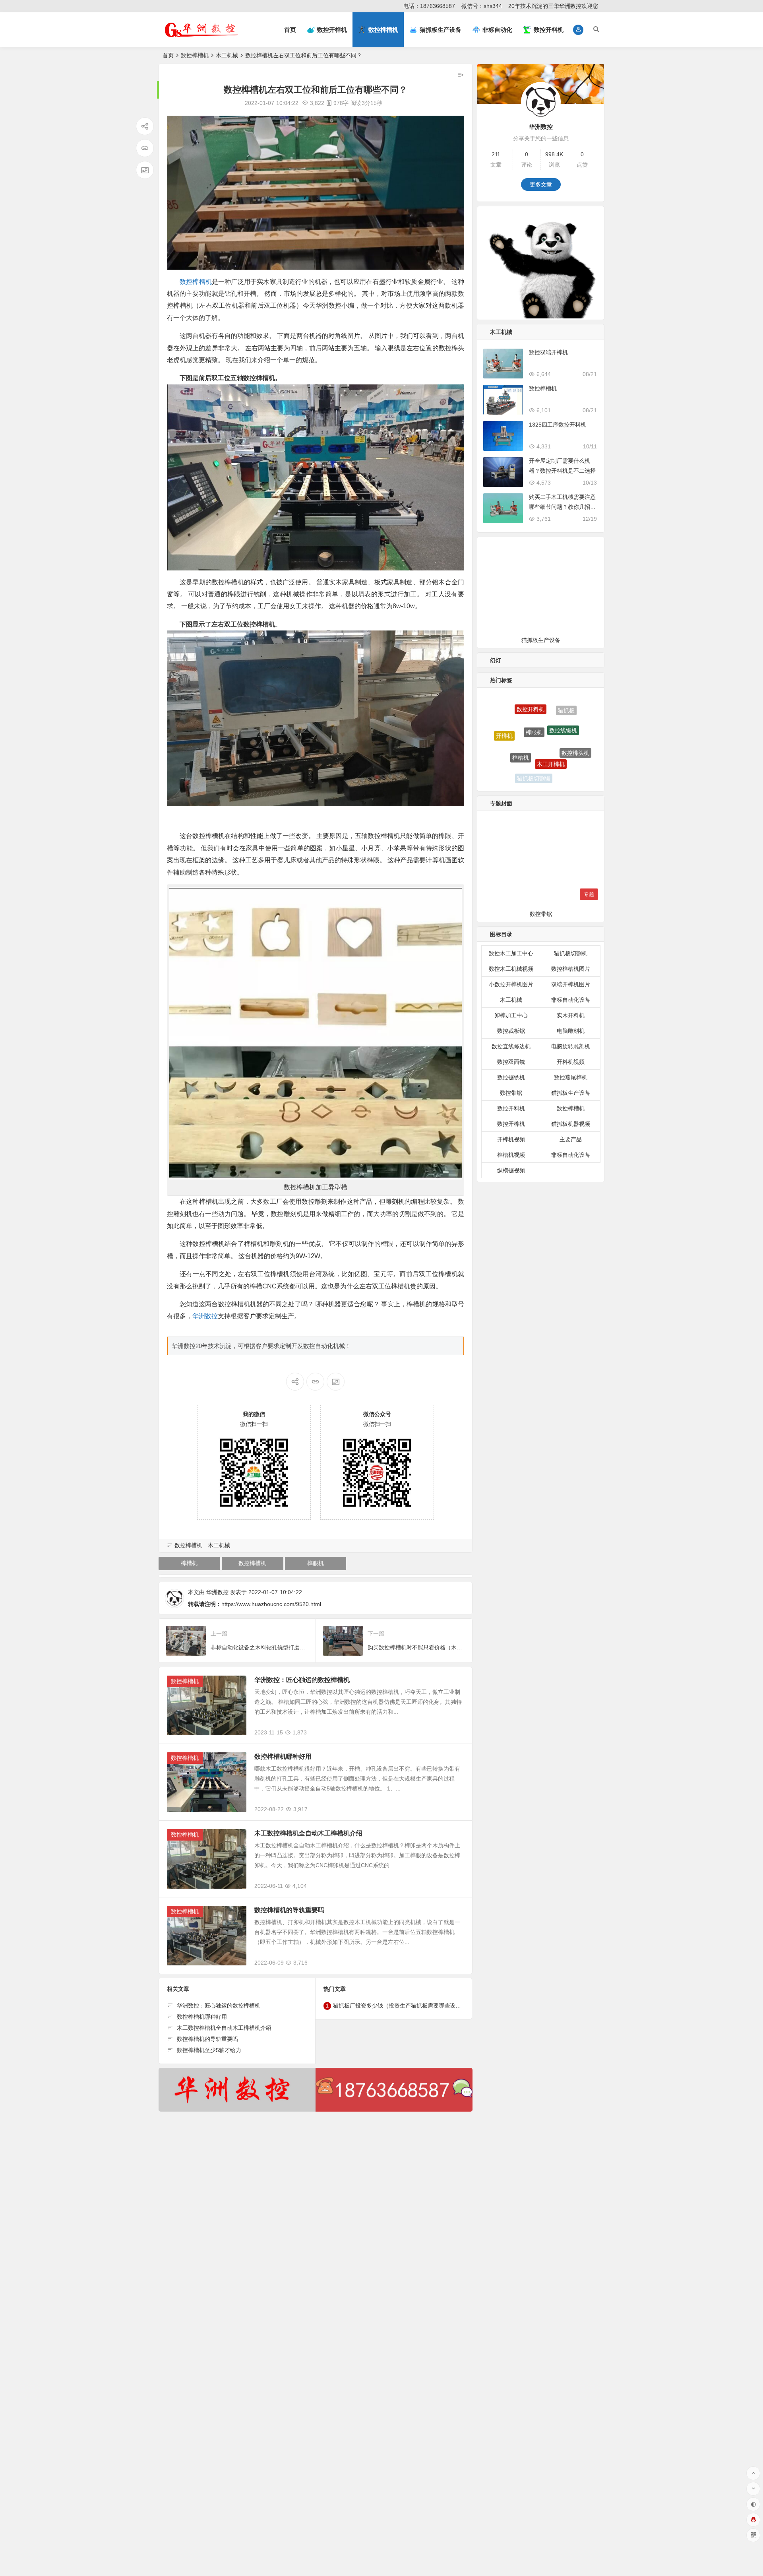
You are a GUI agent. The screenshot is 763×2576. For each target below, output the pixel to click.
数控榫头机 (575, 724)
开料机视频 (571, 1062)
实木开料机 (571, 1015)
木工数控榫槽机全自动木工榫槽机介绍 (308, 1833)
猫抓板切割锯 (534, 729)
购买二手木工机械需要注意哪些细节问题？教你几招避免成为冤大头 (562, 507)
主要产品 (571, 1139)
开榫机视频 (511, 1139)
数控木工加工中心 (511, 953)
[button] (578, 30)
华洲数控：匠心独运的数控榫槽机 (302, 1680)
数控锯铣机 (511, 1077)
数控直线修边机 (511, 1046)
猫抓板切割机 (565, 765)
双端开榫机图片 (571, 984)
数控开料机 (511, 1108)
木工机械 (227, 55)
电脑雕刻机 (571, 1031)
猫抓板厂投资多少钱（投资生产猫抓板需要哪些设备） (400, 2006)
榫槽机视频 (511, 1155)
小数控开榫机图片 (511, 984)
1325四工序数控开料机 (558, 425)
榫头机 (507, 760)
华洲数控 (205, 1316)
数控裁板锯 (511, 1031)
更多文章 (541, 184)
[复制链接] (145, 148)
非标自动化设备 (571, 1000)
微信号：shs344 (482, 6)
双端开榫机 (539, 777)
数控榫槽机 (195, 55)
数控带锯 (511, 1093)
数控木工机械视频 (511, 969)
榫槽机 (189, 1563)
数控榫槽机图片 (571, 969)
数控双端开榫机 (548, 352)
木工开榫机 (551, 706)
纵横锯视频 (511, 1170)
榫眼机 (316, 1563)
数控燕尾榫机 (571, 1077)
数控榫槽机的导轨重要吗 (289, 1910)
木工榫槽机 (509, 739)
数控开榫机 (562, 740)
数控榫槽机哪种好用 (283, 1756)
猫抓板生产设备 (571, 1093)
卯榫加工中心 (511, 1015)
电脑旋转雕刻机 (571, 1046)
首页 (290, 30)
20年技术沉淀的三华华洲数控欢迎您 (553, 6)
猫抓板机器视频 (571, 1124)
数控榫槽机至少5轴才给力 (209, 2050)
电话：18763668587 (429, 6)
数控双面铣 (511, 1062)
